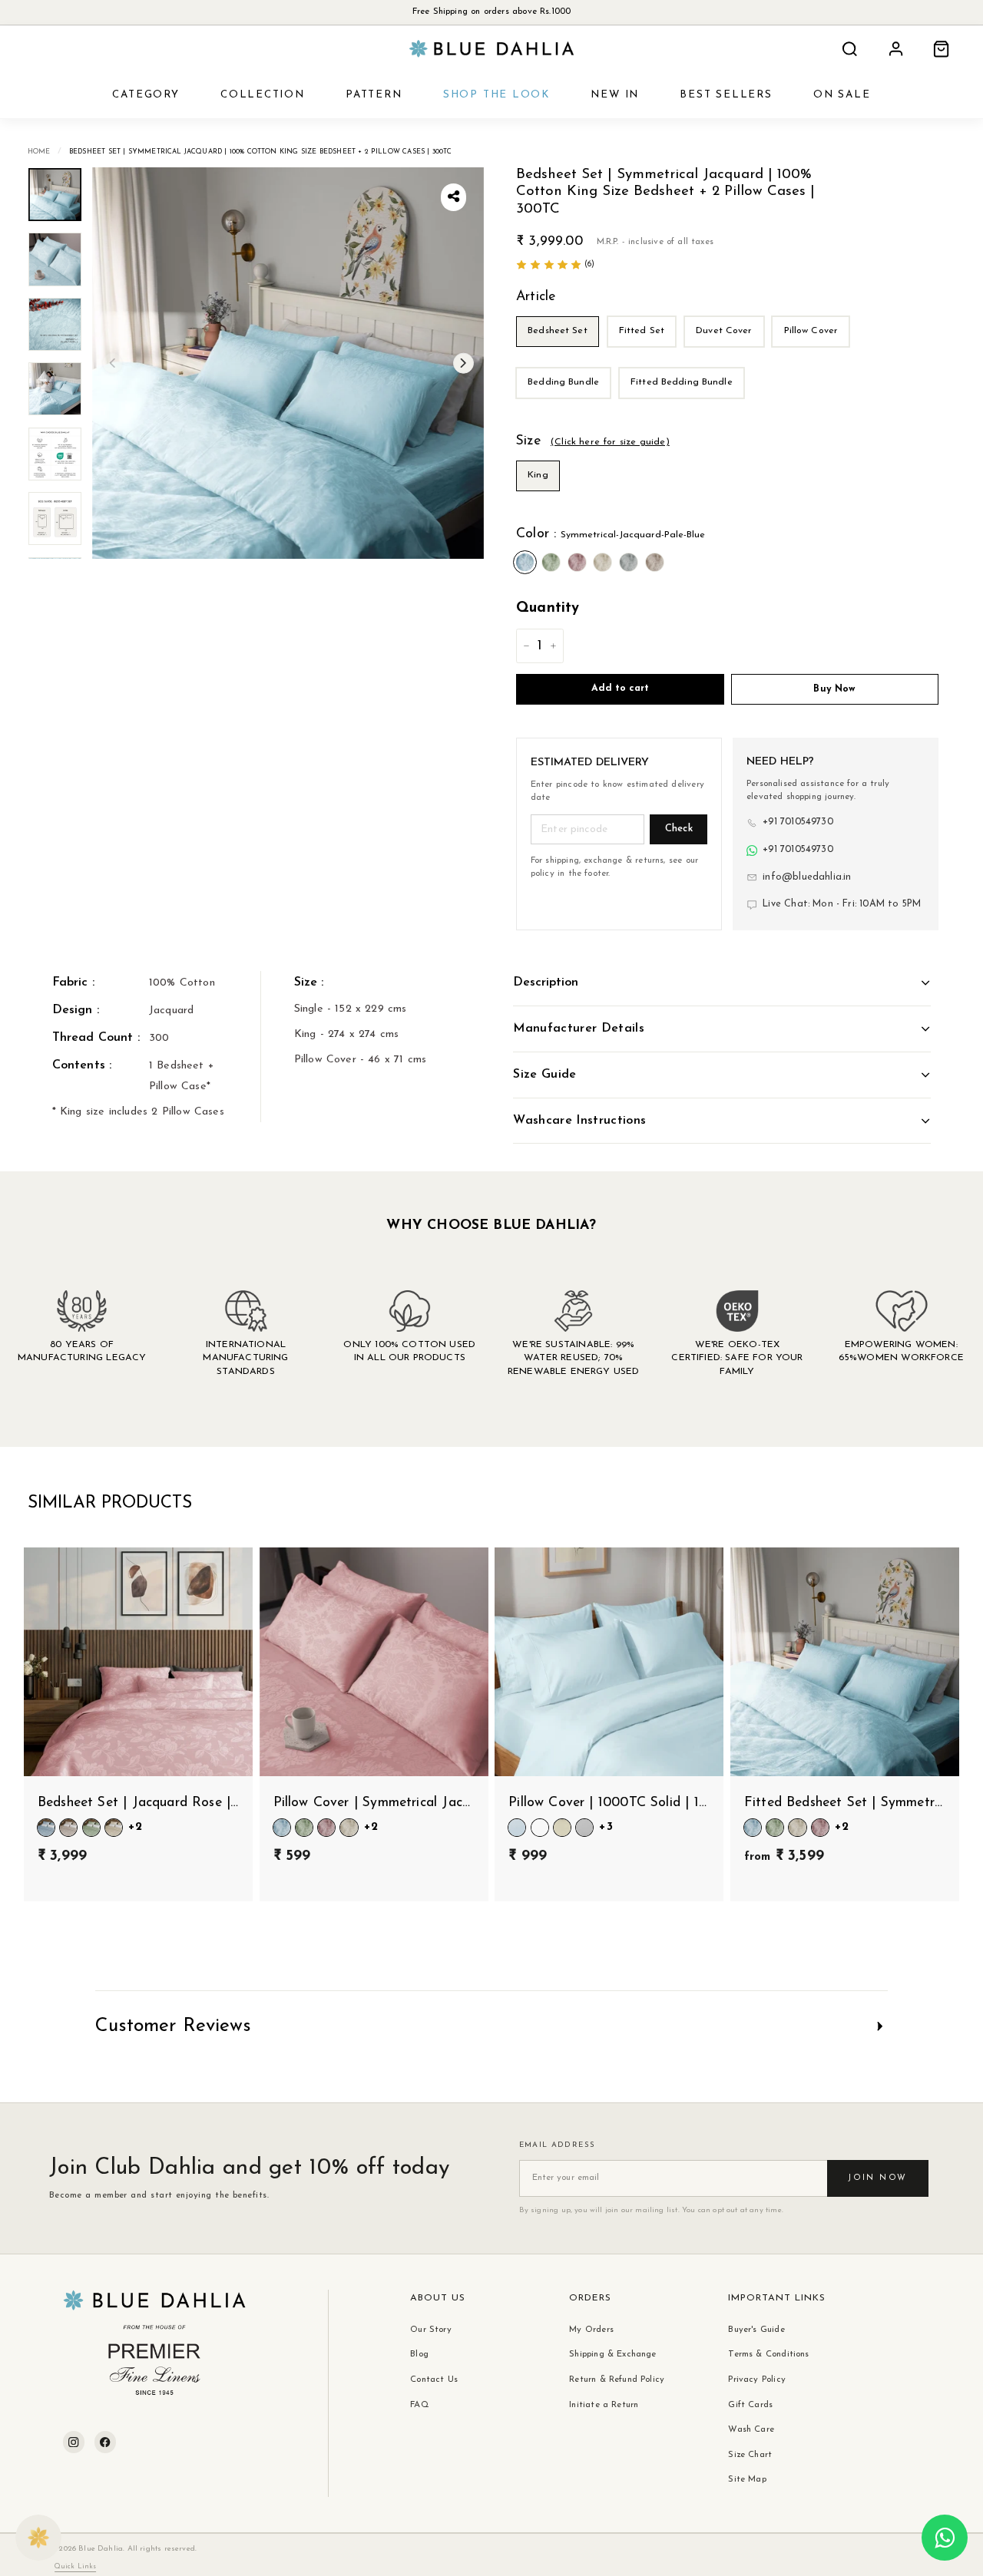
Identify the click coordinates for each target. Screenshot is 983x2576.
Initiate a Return (604, 2405)
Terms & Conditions (768, 2354)
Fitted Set (642, 331)
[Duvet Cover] (727, 352)
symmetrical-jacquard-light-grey (629, 562)
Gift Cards (750, 2405)
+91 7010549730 (798, 822)
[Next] (463, 363)
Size (593, 441)
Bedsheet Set (558, 331)
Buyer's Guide (756, 2330)
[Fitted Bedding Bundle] (684, 403)
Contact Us (434, 2379)
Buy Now (834, 689)
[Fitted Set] (645, 352)
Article (536, 297)
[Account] (896, 49)
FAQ (420, 2405)
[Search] (850, 49)
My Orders (591, 2330)
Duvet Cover (724, 331)
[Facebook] (105, 2442)
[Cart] (941, 49)
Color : (611, 534)
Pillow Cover (811, 331)
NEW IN (615, 95)
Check (679, 829)
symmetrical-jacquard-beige (655, 562)
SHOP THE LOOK (496, 95)
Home (39, 152)
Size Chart (750, 2455)
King (538, 475)
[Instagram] (74, 2442)
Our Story (431, 2330)
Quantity (548, 608)
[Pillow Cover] (813, 352)
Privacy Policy (757, 2379)
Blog (419, 2354)
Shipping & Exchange (612, 2354)
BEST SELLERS (726, 95)
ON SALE (842, 95)
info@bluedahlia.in (807, 877)
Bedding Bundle (563, 382)
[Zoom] (288, 363)
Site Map (747, 2479)
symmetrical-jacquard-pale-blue (525, 562)
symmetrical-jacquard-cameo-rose (577, 562)
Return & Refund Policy (617, 2379)
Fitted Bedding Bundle (682, 382)
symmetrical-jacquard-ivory (602, 562)
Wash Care (751, 2429)
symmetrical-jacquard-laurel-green (551, 562)
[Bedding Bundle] (566, 403)
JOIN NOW (877, 2178)
